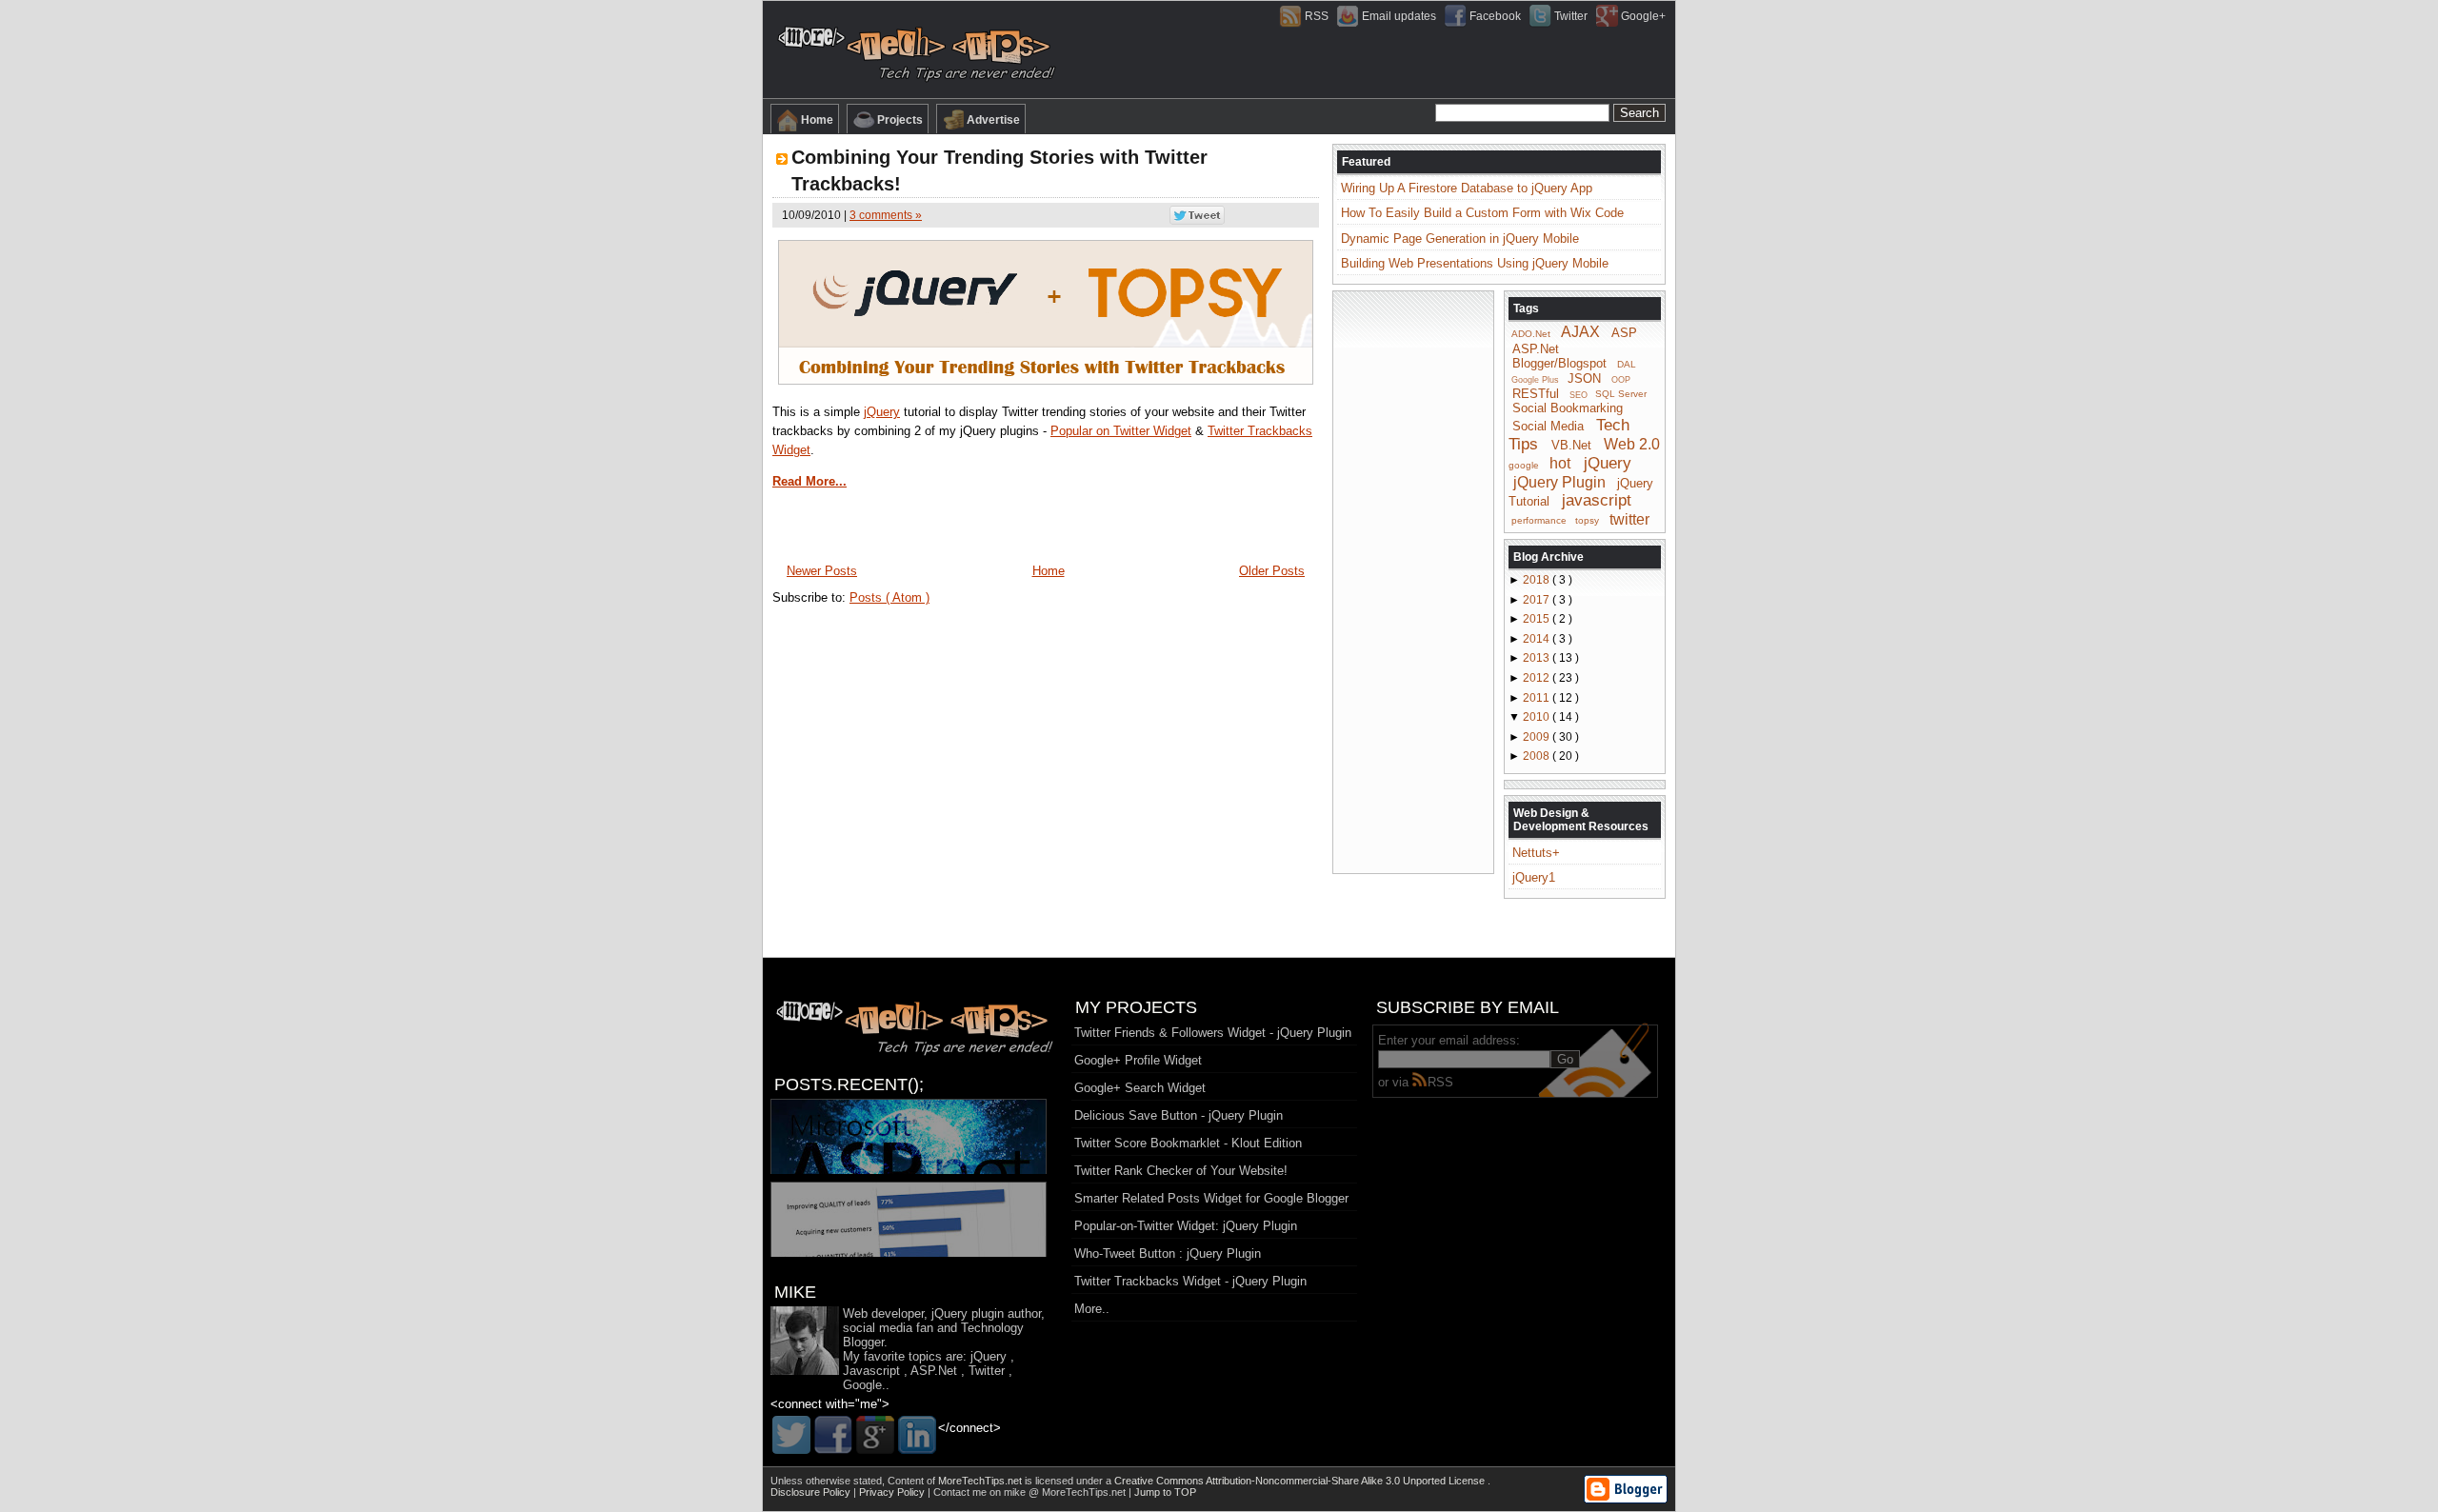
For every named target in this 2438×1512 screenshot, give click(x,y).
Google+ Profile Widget (1138, 1060)
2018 (1538, 580)
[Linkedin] (917, 1435)
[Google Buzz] (875, 1435)
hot (1560, 463)
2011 (1538, 698)
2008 (1538, 756)
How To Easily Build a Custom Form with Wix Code (1482, 213)
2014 (1538, 639)
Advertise (993, 120)
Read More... (809, 481)
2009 (1538, 737)
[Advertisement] (1413, 581)
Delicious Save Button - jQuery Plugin (1179, 1115)
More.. (1092, 1309)
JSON (1584, 378)
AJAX (1580, 332)
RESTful (1536, 393)
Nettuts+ (1536, 853)
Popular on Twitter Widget (1121, 431)
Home (817, 120)
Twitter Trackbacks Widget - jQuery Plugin (1190, 1281)
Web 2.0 (1632, 444)
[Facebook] (833, 1435)
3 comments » (886, 215)
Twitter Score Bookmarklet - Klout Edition (1188, 1143)
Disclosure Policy (812, 1492)
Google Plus (1535, 380)
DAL (1627, 364)
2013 (1538, 658)
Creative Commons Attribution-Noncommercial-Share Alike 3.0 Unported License (1301, 1481)
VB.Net (1571, 445)
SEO (1579, 394)
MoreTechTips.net (981, 1481)
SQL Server (1621, 394)
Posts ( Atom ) (889, 597)
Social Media (1548, 426)
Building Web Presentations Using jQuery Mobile (1475, 263)
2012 (1538, 678)
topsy (1587, 520)
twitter (1629, 518)
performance (1539, 520)
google (1524, 465)
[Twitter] (791, 1435)
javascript (1597, 500)
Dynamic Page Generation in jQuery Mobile (1460, 239)
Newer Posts (822, 571)
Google (862, 1385)
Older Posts (1272, 571)
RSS (1317, 16)
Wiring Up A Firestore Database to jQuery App (1467, 188)
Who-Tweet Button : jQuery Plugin (1168, 1253)
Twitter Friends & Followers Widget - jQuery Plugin (1213, 1033)
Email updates (1399, 16)
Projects (900, 120)
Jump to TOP (1165, 1492)
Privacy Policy (893, 1492)
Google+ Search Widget (1140, 1088)
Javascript (871, 1371)
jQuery (882, 412)
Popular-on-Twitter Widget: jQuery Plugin (1186, 1226)
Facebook (1495, 16)
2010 (1538, 717)
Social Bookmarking (1568, 408)
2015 (1538, 619)
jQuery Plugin (1559, 481)
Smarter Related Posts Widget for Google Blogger (1211, 1198)
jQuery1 (1534, 877)
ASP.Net (1536, 349)
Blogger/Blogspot (1559, 363)
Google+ (1643, 16)
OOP (1621, 380)
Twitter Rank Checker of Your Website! (1181, 1171)
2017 (1538, 600)
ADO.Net (1531, 334)
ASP (1624, 333)
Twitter (1571, 16)
